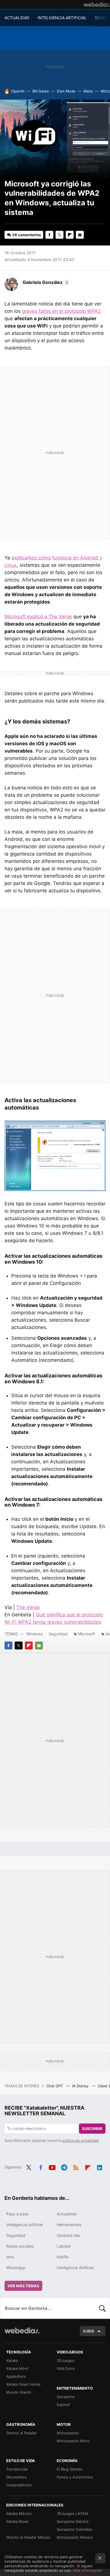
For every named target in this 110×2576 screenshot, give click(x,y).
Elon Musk (66, 91)
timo (10, 2257)
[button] (45, 282)
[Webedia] (97, 5)
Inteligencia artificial (25, 2225)
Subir (89, 2331)
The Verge (28, 1607)
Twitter (60, 235)
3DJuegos (66, 2360)
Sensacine (66, 2397)
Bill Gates (41, 91)
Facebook (49, 235)
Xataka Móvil (17, 2368)
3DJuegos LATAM (72, 2513)
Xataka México (19, 2513)
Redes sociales (20, 2246)
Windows (35, 1634)
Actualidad (67, 2214)
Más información (88, 2570)
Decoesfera (16, 2477)
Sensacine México (73, 2521)
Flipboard (70, 235)
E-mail (80, 235)
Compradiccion (19, 2485)
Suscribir (92, 2129)
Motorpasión (68, 2433)
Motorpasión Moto (73, 2441)
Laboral (64, 2246)
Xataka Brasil (17, 2521)
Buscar (102, 2308)
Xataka (12, 2360)
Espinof (63, 2405)
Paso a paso (17, 2214)
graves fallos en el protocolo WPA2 (61, 311)
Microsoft (86, 1634)
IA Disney (81, 2086)
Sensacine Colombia (74, 2529)
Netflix (63, 2257)
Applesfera (16, 2376)
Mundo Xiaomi (19, 2392)
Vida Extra (66, 2368)
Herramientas (69, 2225)
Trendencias (17, 2469)
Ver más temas (23, 2286)
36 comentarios (27, 235)
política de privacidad (80, 2140)
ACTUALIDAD (17, 18)
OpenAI (18, 91)
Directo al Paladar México (28, 2537)
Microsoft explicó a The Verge (38, 617)
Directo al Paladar (21, 2433)
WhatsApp (16, 2268)
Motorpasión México (75, 2537)
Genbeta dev (69, 2235)
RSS (76, 2166)
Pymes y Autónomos (75, 2477)
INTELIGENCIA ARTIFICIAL (62, 18)
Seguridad (58, 1634)
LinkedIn (100, 2166)
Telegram (64, 2166)
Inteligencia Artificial (75, 2268)
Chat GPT (55, 2086)
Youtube (52, 2166)
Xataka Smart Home (23, 2384)
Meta (88, 91)
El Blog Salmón (70, 2469)
